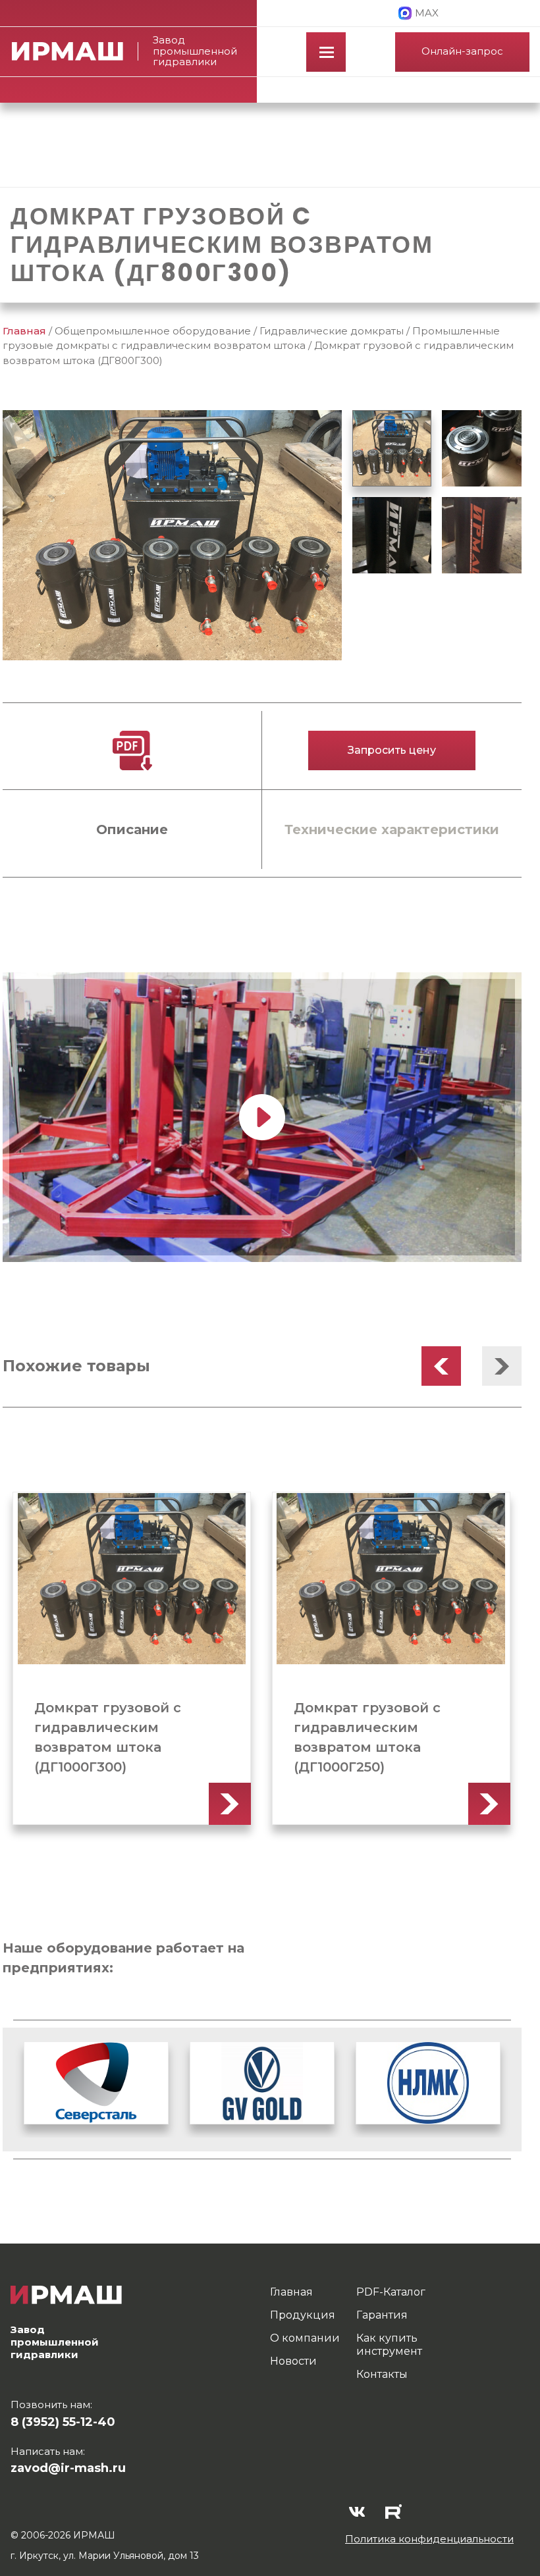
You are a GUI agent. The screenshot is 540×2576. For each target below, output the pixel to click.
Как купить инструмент (389, 2345)
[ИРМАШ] (75, 51)
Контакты (382, 2374)
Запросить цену (392, 750)
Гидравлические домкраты (332, 331)
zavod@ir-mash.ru (68, 2468)
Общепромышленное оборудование (153, 331)
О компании (305, 2338)
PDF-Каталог (391, 2292)
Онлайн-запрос (462, 51)
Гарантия (382, 2315)
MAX (427, 13)
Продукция (303, 2315)
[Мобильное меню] (326, 52)
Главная (24, 331)
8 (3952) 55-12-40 (63, 2422)
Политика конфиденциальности (429, 2539)
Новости (293, 2361)
